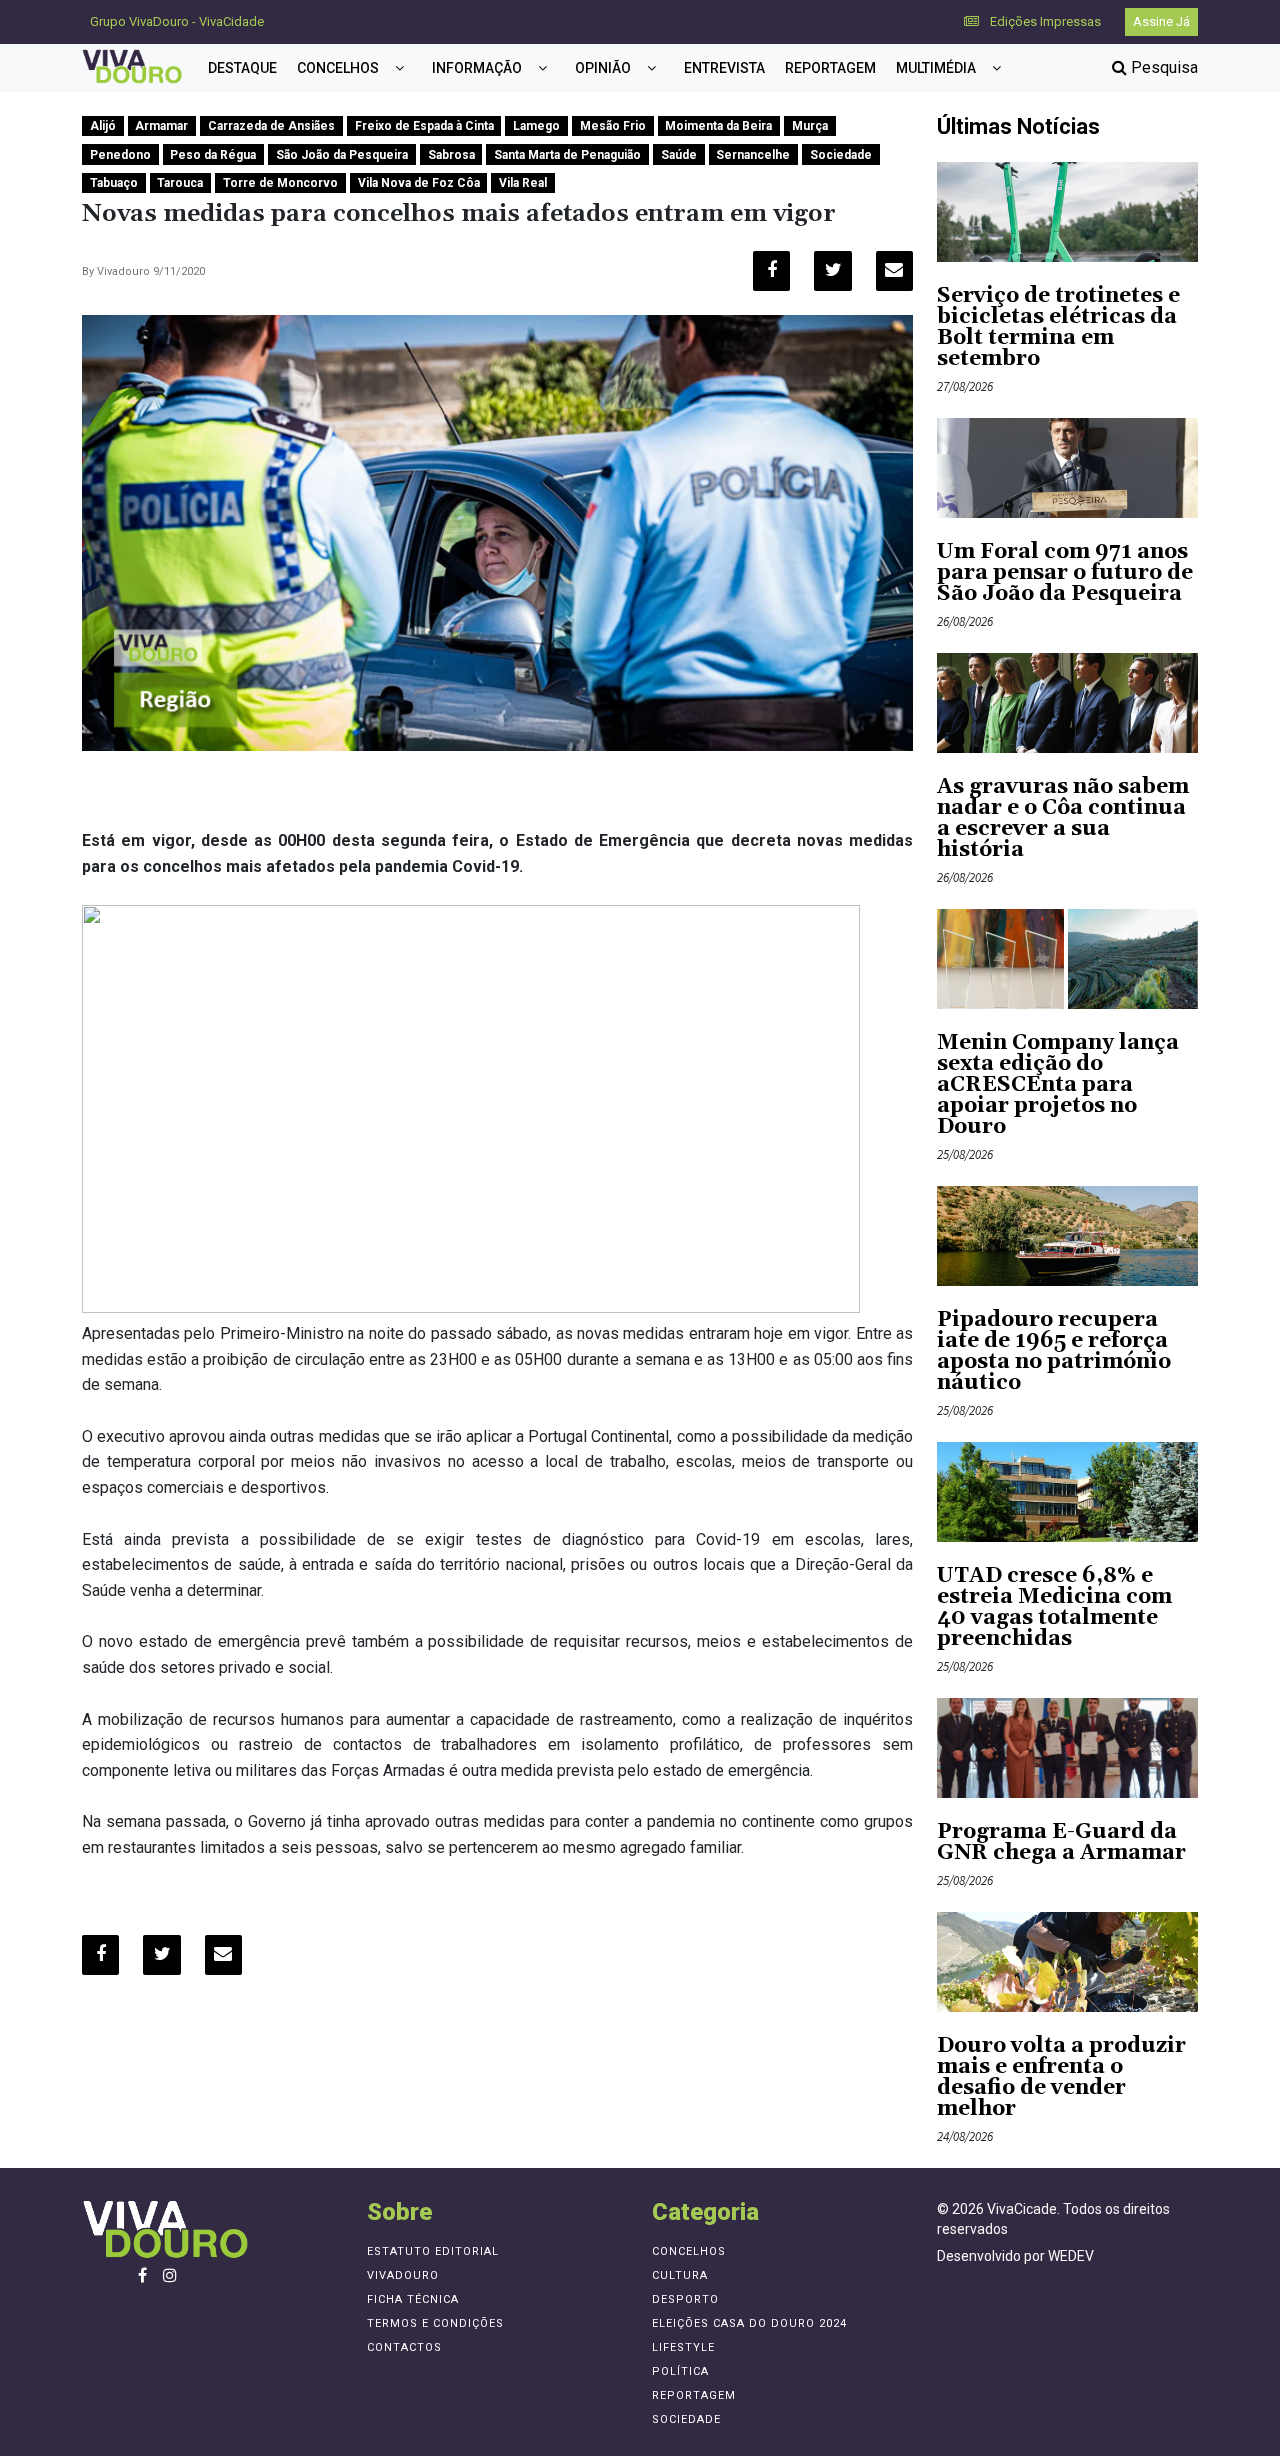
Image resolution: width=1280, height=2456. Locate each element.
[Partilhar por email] (894, 271)
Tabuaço (114, 183)
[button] (399, 68)
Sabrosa (451, 155)
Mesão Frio (613, 126)
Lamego (536, 126)
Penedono (120, 155)
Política (680, 2371)
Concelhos (338, 68)
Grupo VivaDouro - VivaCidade (177, 21)
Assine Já (1161, 21)
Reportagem (830, 68)
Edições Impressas (1044, 21)
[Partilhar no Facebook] (771, 271)
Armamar (161, 126)
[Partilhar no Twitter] (832, 271)
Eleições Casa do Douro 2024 (749, 2323)
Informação (477, 68)
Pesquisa (1162, 67)
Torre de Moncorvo (280, 183)
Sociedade (841, 155)
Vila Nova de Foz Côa (419, 183)
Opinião (603, 68)
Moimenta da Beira (718, 126)
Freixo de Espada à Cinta (424, 126)
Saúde (679, 155)
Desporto (685, 2299)
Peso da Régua (213, 155)
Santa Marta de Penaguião (567, 155)
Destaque (242, 68)
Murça (810, 126)
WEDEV (1071, 2256)
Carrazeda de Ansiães (271, 126)
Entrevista (724, 68)
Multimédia (936, 68)
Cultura (680, 2275)
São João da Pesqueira (342, 155)
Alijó (103, 126)
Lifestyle (683, 2347)
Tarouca (180, 183)
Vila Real (523, 183)
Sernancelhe (753, 155)
